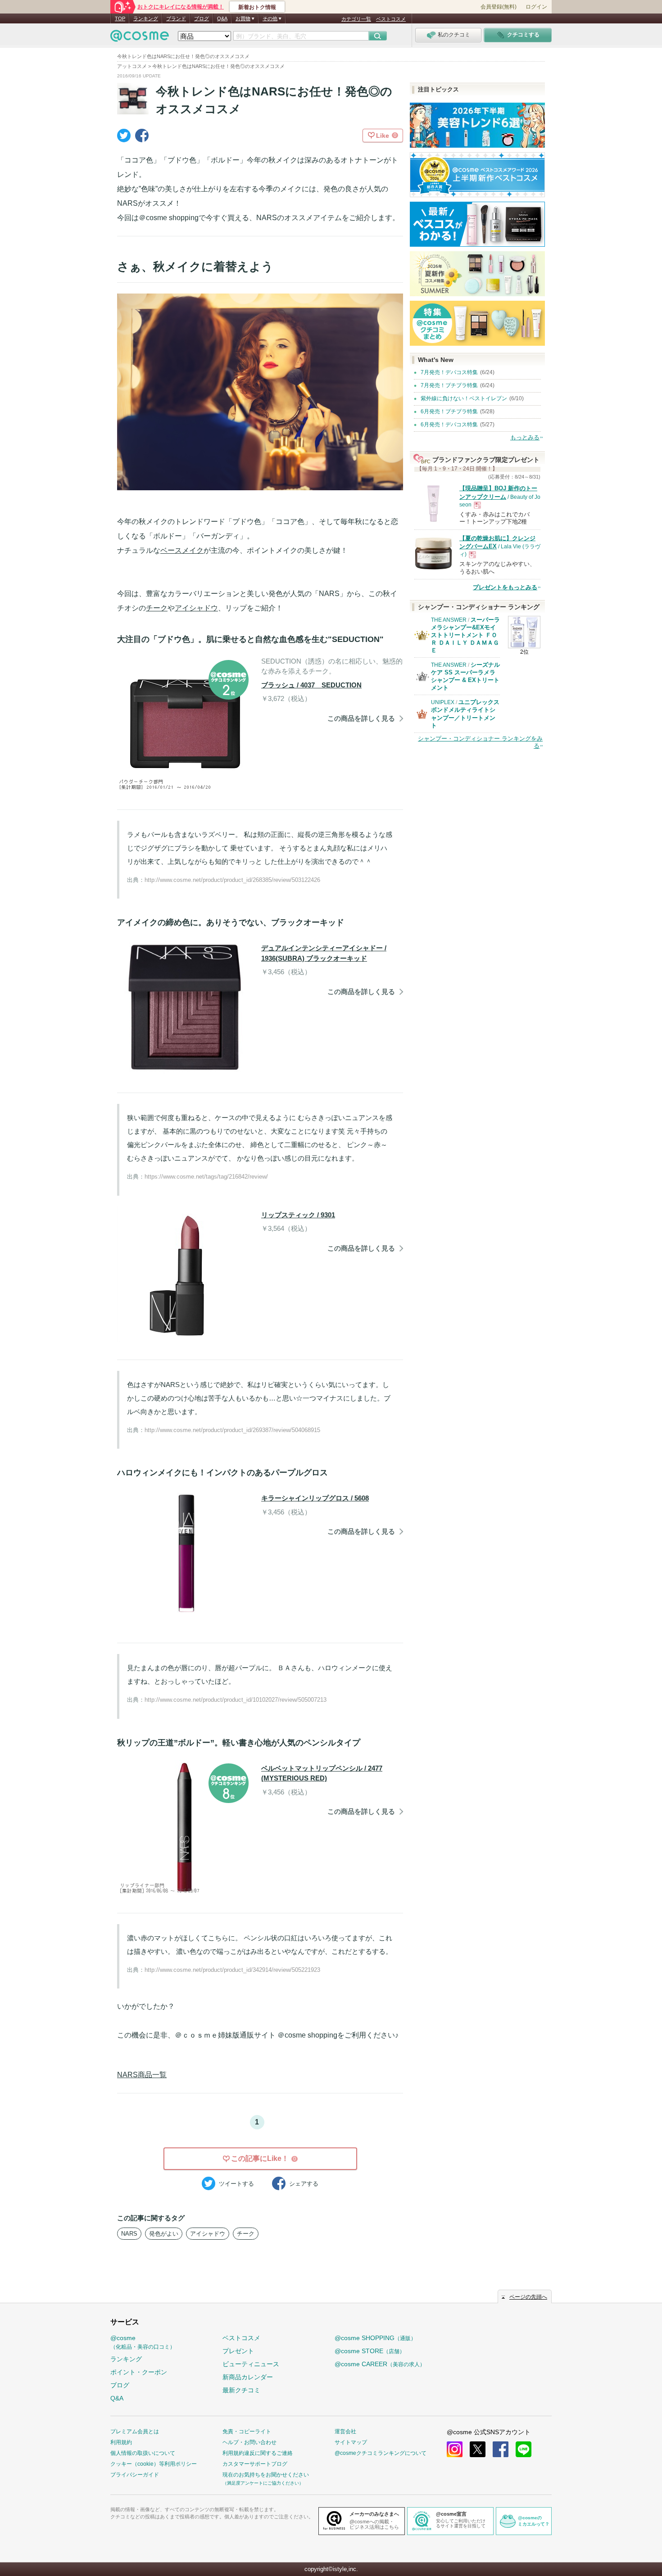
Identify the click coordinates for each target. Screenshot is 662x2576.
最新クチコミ (241, 2390)
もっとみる (525, 437)
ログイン (536, 7)
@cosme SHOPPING (375, 2338)
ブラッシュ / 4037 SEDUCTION (311, 685)
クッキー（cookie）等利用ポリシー (154, 2464)
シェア (304, 2184)
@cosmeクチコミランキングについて (381, 2453)
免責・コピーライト (247, 2431)
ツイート (236, 2184)
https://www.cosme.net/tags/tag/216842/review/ (206, 1177)
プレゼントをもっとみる (505, 587)
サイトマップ (351, 2442)
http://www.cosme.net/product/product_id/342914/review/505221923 (232, 1970)
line (524, 2449)
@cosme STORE (370, 2351)
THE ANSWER (449, 620)
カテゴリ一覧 (356, 19)
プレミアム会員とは (135, 2431)
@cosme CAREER (380, 2364)
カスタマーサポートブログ (255, 2464)
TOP (120, 18)
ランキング (146, 18)
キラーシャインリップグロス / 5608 (315, 1498)
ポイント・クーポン (139, 2372)
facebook (501, 2449)
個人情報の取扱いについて (143, 2453)
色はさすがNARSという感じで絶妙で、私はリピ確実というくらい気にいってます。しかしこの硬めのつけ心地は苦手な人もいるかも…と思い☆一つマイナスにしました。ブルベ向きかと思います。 (259, 1398)
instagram (455, 2449)
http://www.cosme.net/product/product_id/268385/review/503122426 (232, 880)
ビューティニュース (251, 2364)
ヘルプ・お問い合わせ (249, 2442)
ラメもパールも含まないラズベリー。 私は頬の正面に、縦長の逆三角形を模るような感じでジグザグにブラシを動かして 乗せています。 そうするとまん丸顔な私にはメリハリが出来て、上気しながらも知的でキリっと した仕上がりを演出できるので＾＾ (260, 848)
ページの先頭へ (528, 2297)
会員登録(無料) (499, 7)
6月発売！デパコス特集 (449, 425)
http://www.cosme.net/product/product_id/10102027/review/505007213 (236, 1700)
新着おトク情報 (257, 7)
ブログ (202, 18)
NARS (129, 2234)
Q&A (222, 18)
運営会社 (345, 2431)
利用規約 (121, 2442)
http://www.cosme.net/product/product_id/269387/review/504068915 (232, 1430)
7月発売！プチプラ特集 (449, 385)
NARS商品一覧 (142, 2075)
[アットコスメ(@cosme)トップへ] (140, 38)
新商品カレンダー (248, 2377)
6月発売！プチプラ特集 (449, 411)
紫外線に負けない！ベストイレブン (464, 398)
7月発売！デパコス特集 (449, 372)
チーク (157, 608)
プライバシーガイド (135, 2475)
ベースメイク (182, 550)
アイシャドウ (196, 608)
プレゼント (238, 2351)
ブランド (176, 18)
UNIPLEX (443, 702)
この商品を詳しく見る (361, 718)
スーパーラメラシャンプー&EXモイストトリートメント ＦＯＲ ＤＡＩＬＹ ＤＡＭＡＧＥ (465, 635)
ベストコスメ (391, 19)
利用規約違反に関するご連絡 (258, 2453)
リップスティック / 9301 (298, 1215)
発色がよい (164, 2234)
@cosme (143, 2342)
